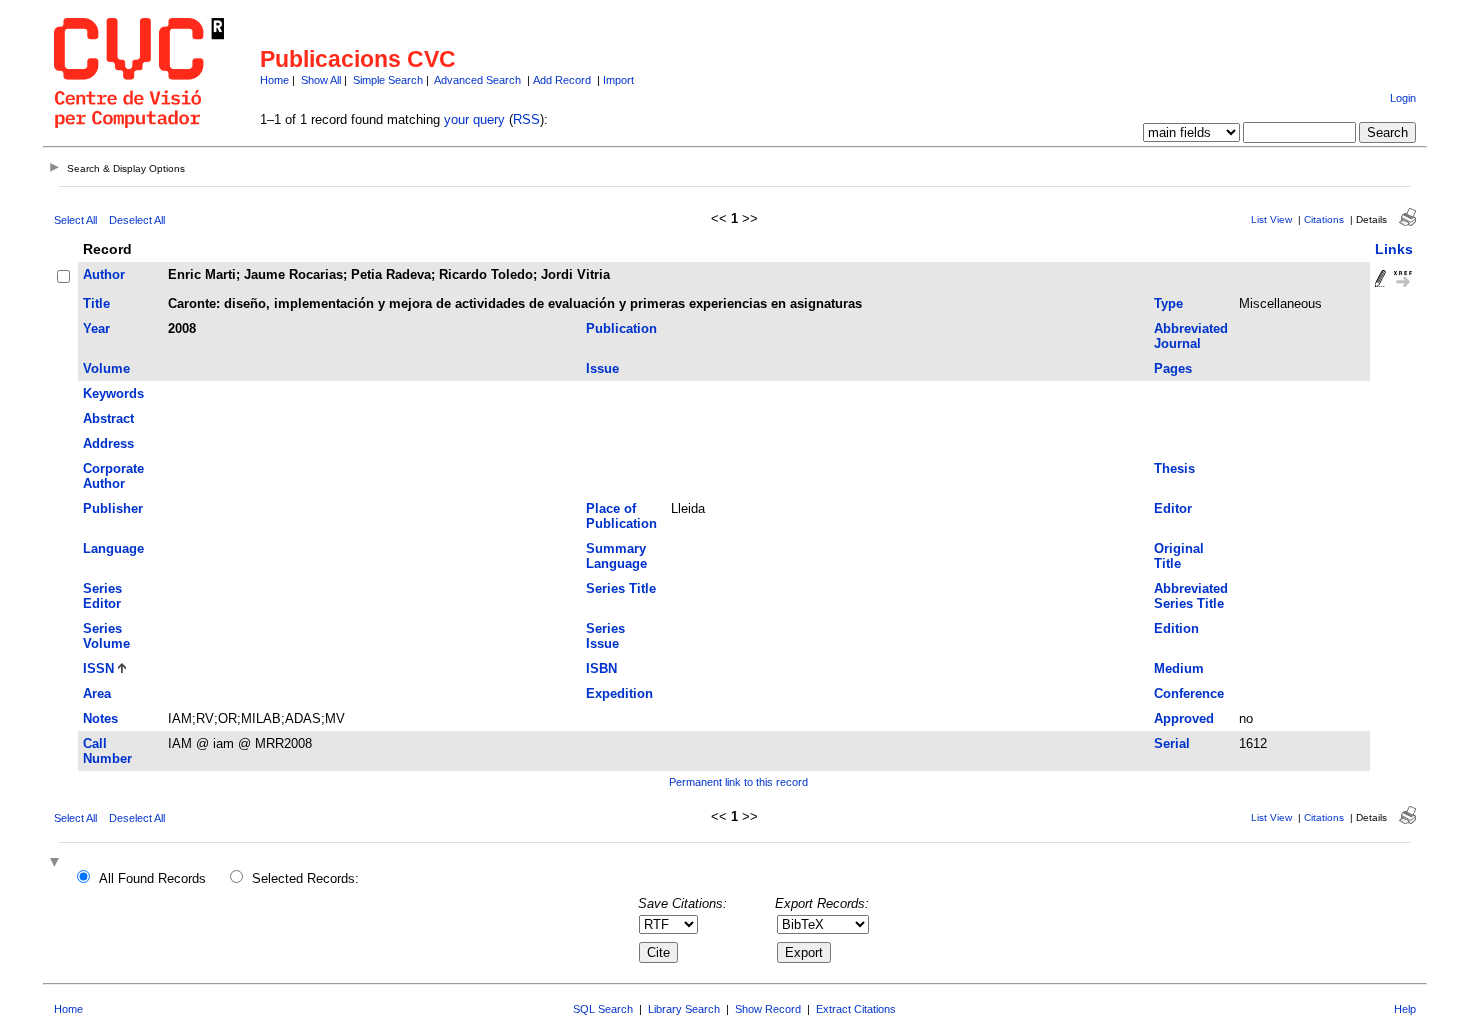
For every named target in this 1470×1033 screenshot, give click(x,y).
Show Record (768, 1009)
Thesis (1174, 468)
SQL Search (603, 1009)
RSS (526, 119)
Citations (1324, 219)
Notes (100, 718)
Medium (1179, 668)
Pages (1173, 368)
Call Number (107, 751)
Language (113, 548)
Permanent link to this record (738, 782)
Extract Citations (856, 1009)
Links (1394, 249)
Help (1405, 1009)
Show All (321, 80)
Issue (602, 368)
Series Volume (106, 636)
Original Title (1179, 556)
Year (96, 328)
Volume (106, 368)
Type (1168, 303)
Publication (621, 328)
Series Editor (102, 596)
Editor (1173, 508)
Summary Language (616, 556)
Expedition (619, 693)
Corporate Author (113, 476)
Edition (1176, 628)
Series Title (621, 588)
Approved (1184, 718)
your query (474, 119)
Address (108, 443)
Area (97, 693)
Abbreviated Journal (1191, 336)
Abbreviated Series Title (1191, 596)
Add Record (562, 80)
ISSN (98, 668)
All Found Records (152, 878)
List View (1271, 219)
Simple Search (388, 80)
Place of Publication (621, 516)
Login (1403, 98)
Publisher (113, 508)
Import (618, 80)
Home (274, 80)
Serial (1172, 743)
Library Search (684, 1009)
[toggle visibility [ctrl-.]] (57, 863)
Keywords (113, 393)
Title (96, 303)
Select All (75, 220)
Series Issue (605, 636)
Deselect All (137, 220)
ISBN (601, 668)
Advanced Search (477, 80)
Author (104, 274)
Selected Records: (305, 878)
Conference (1189, 693)
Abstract (108, 418)
